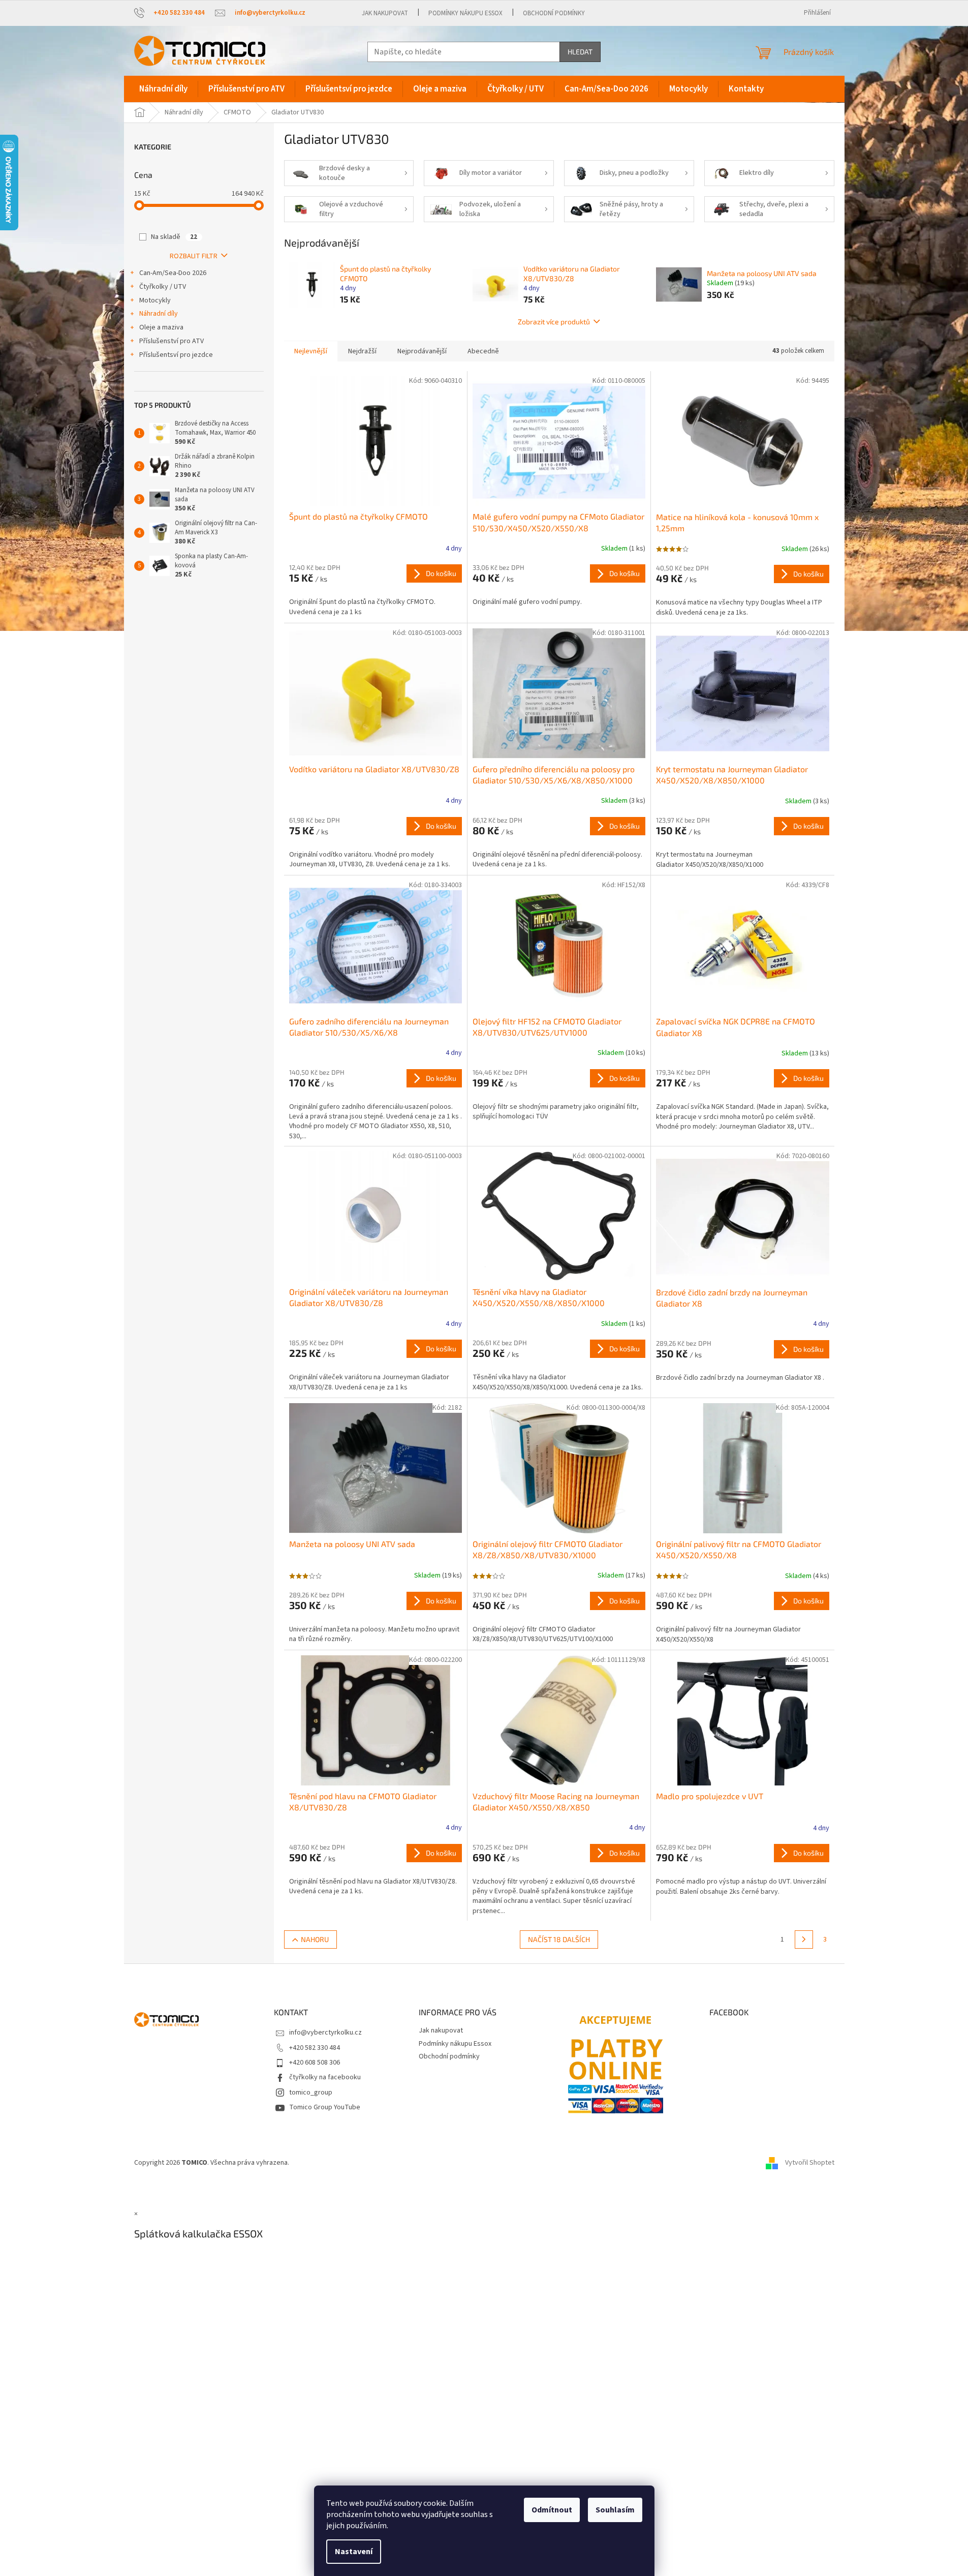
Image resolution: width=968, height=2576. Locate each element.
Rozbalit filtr (194, 256)
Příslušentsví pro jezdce (176, 355)
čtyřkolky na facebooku (325, 2077)
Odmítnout (552, 2510)
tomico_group (311, 2093)
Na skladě (174, 237)
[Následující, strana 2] (804, 1939)
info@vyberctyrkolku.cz (325, 2033)
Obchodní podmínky (554, 13)
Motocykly (155, 300)
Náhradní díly (159, 314)
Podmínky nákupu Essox (465, 13)
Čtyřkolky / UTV (163, 287)
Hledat (580, 52)
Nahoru (315, 1939)
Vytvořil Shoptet (810, 2163)
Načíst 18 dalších (559, 1939)
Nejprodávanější (422, 351)
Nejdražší (362, 351)
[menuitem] (163, 89)
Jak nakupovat (385, 13)
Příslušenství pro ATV (171, 341)
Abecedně (483, 351)
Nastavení (354, 2552)
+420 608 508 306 (315, 2063)
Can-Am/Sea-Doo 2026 (173, 273)
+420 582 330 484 (315, 2048)
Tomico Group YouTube (325, 2107)
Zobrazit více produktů (554, 322)
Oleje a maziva (161, 327)
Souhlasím (615, 2510)
